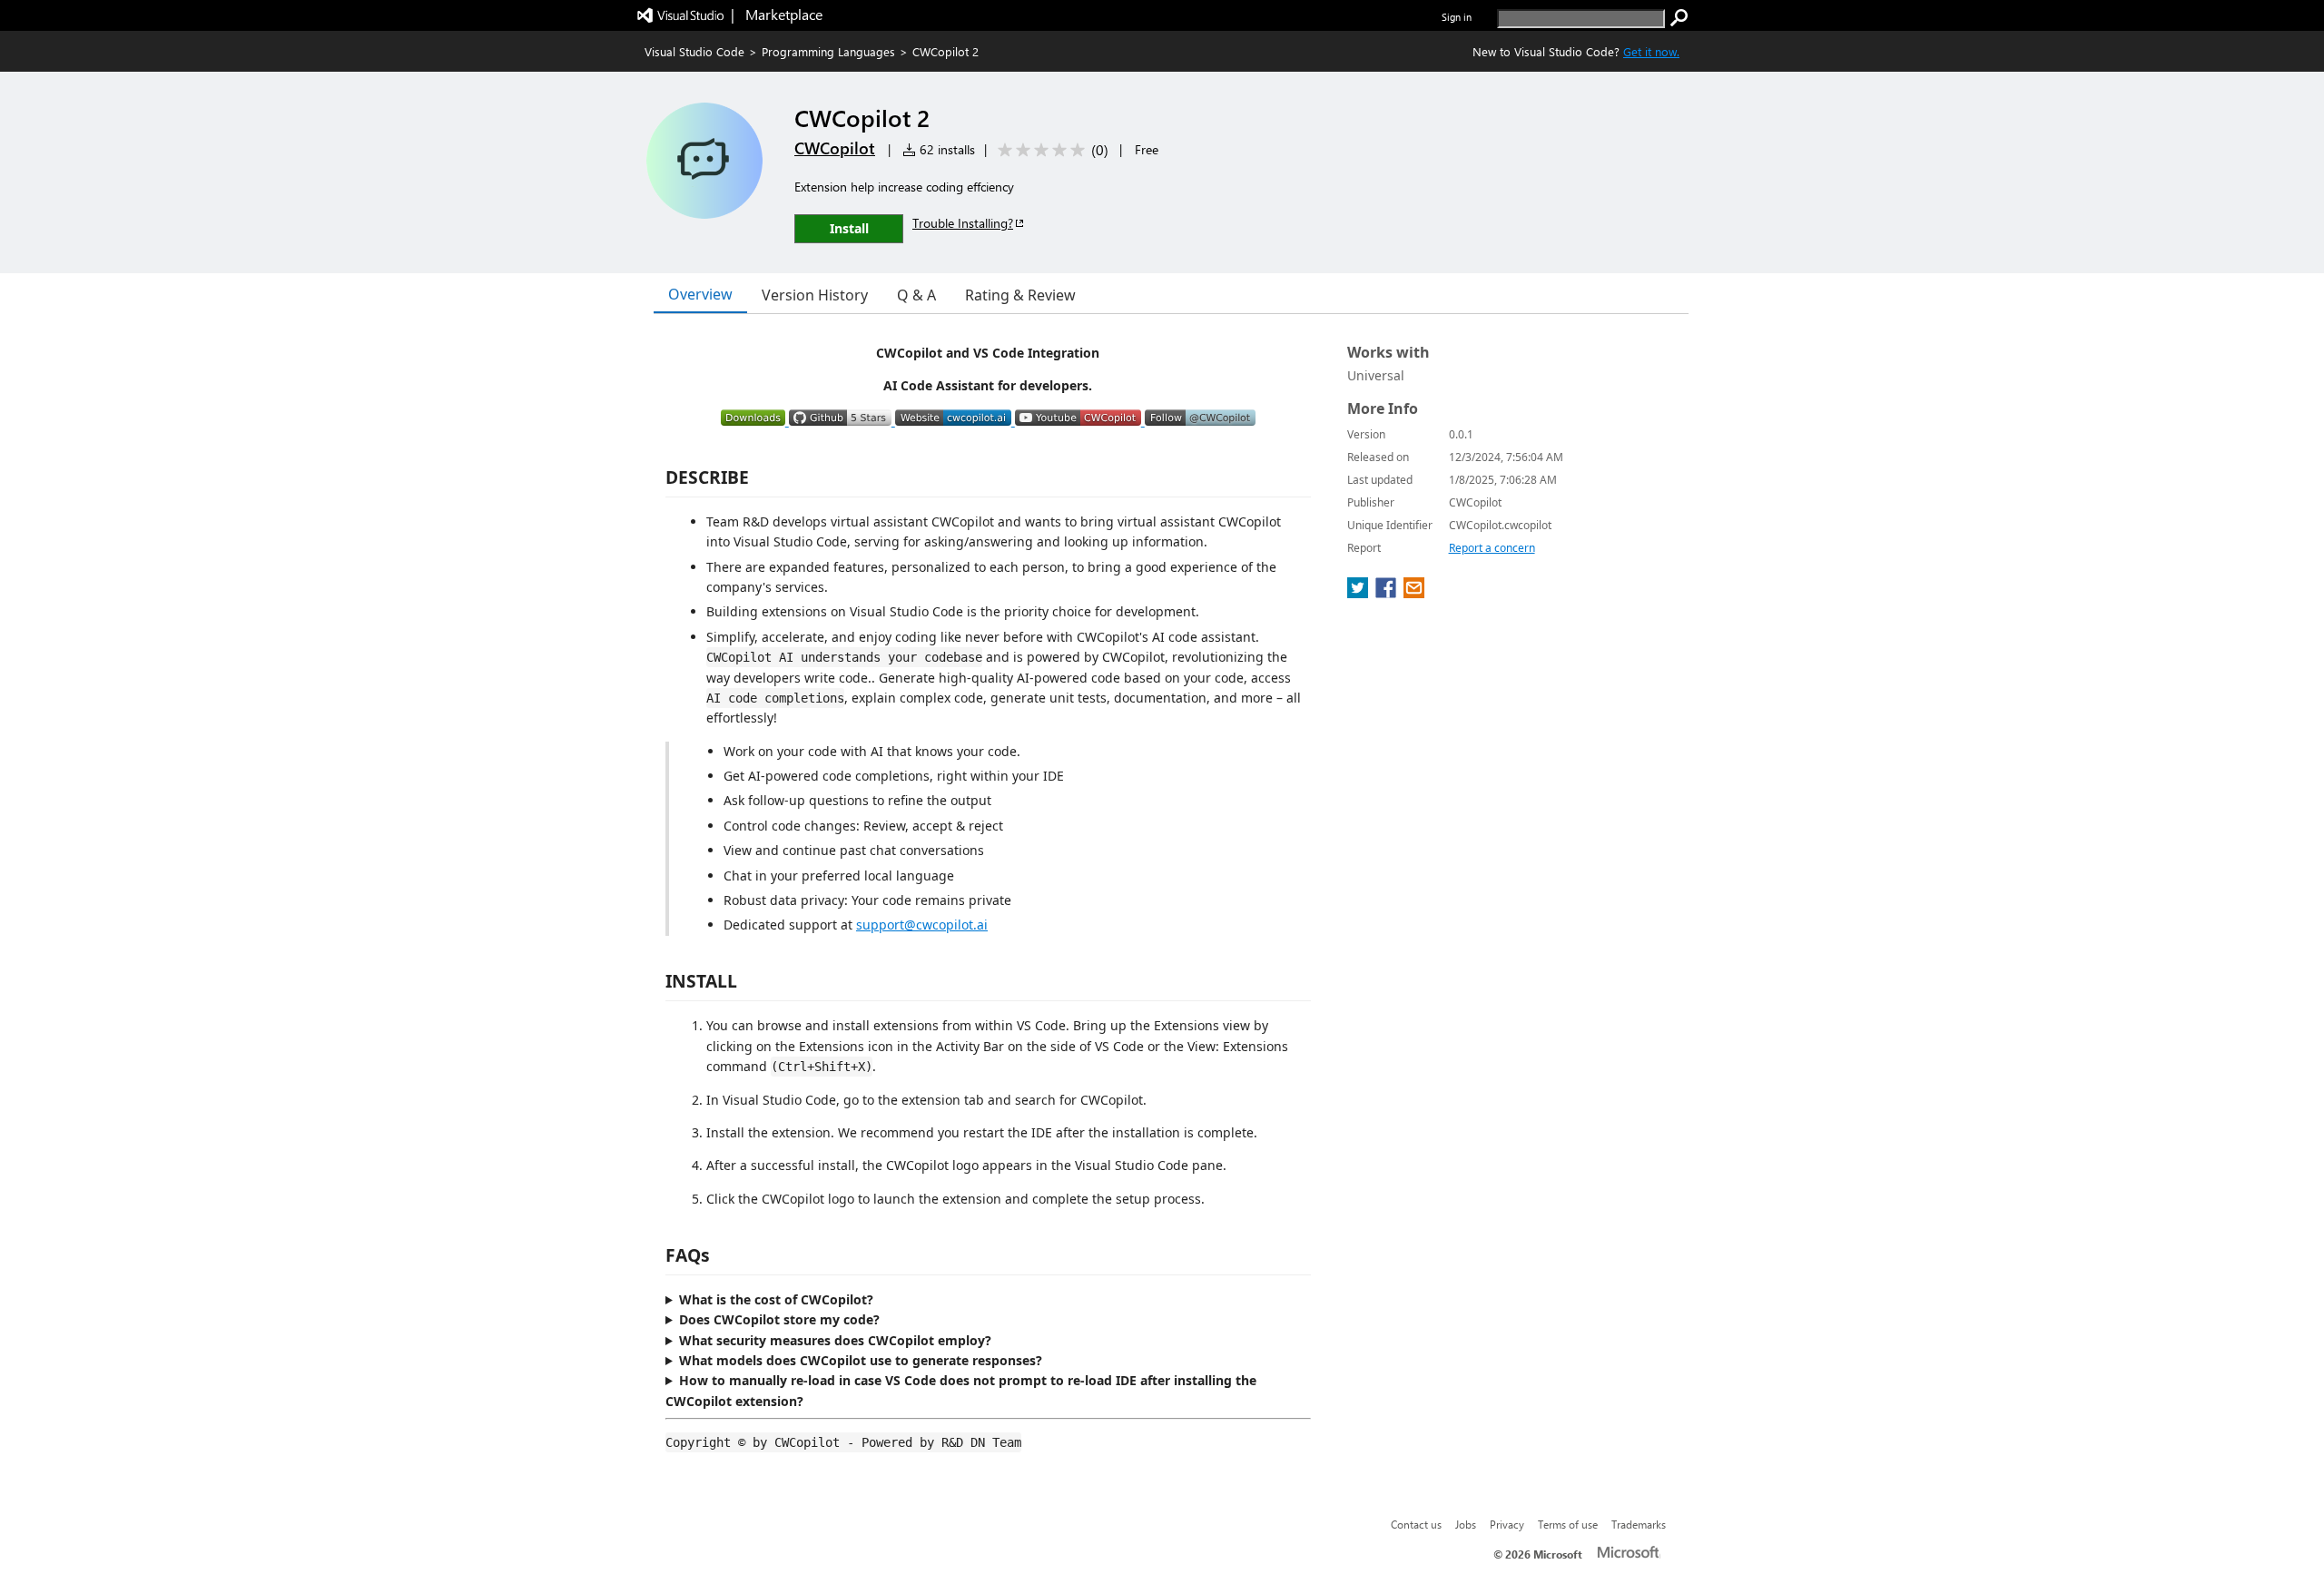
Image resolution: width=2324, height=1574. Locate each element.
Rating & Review (1020, 295)
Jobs (1466, 1524)
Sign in (1457, 17)
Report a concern (1492, 548)
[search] (1679, 18)
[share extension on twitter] (1359, 593)
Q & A (916, 295)
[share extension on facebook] (1388, 593)
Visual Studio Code (694, 51)
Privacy (1507, 1524)
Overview (700, 294)
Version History (815, 295)
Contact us (1416, 1524)
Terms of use (1568, 1524)
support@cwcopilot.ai (922, 925)
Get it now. (1651, 51)
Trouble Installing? (963, 223)
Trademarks (1639, 1524)
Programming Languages (828, 51)
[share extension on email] (1414, 593)
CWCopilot (835, 148)
